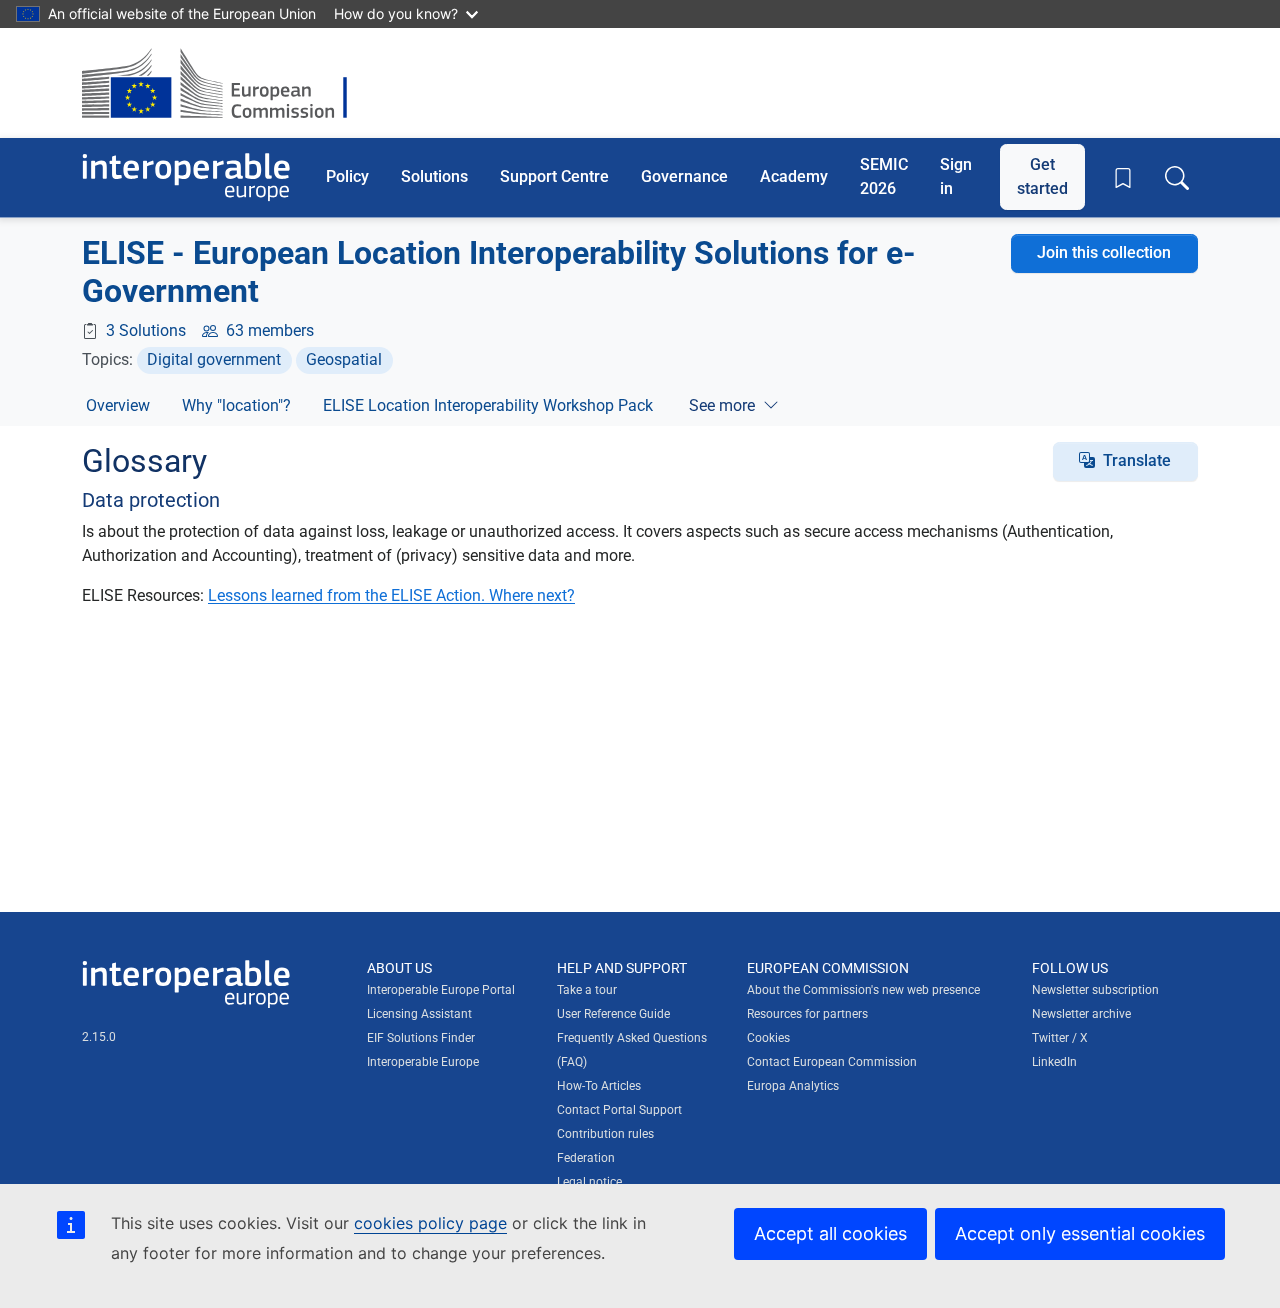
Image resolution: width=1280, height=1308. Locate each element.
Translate (1137, 460)
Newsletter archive (1081, 1014)
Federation (586, 1158)
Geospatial (344, 359)
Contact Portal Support (619, 1110)
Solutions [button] (434, 176)
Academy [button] (794, 176)
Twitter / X (1060, 1038)
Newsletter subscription (1095, 990)
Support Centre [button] (554, 176)
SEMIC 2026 (884, 176)
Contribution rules (605, 1134)
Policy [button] (347, 176)
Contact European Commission (832, 1062)
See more (722, 405)
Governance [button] (684, 176)
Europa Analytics (793, 1086)
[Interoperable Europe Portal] (186, 177)
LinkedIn (1054, 1062)
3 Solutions (146, 330)
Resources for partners (807, 1014)
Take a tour (587, 990)
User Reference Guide (613, 1014)
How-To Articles (599, 1086)
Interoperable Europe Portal (441, 990)
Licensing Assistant (419, 1014)
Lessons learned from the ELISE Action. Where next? (391, 595)
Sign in (956, 176)
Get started (1042, 176)
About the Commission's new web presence (863, 990)
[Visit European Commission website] (224, 83)
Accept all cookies (830, 1233)
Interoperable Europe (423, 1062)
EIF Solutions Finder (421, 1038)
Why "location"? (236, 405)
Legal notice (589, 1182)
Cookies (768, 1038)
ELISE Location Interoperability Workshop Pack (488, 405)
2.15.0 (99, 1037)
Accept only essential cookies (1080, 1233)
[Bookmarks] (1123, 178)
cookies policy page (430, 1223)
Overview (118, 405)
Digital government (214, 359)
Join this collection (1104, 252)
